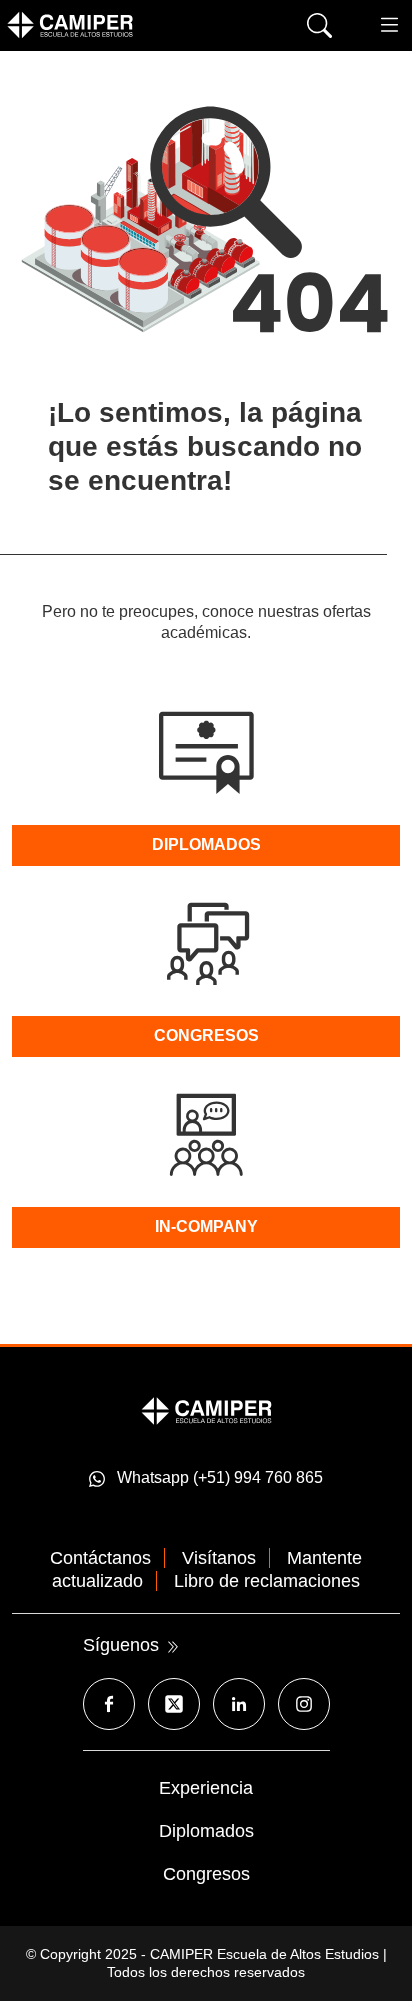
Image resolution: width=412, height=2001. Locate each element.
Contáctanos (100, 1558)
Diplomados (206, 1831)
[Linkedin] (239, 1704)
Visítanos (219, 1558)
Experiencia (206, 1788)
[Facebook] (109, 1704)
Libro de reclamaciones (267, 1581)
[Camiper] (206, 1409)
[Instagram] (304, 1704)
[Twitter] (174, 1704)
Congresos (206, 1874)
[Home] (100, 25)
